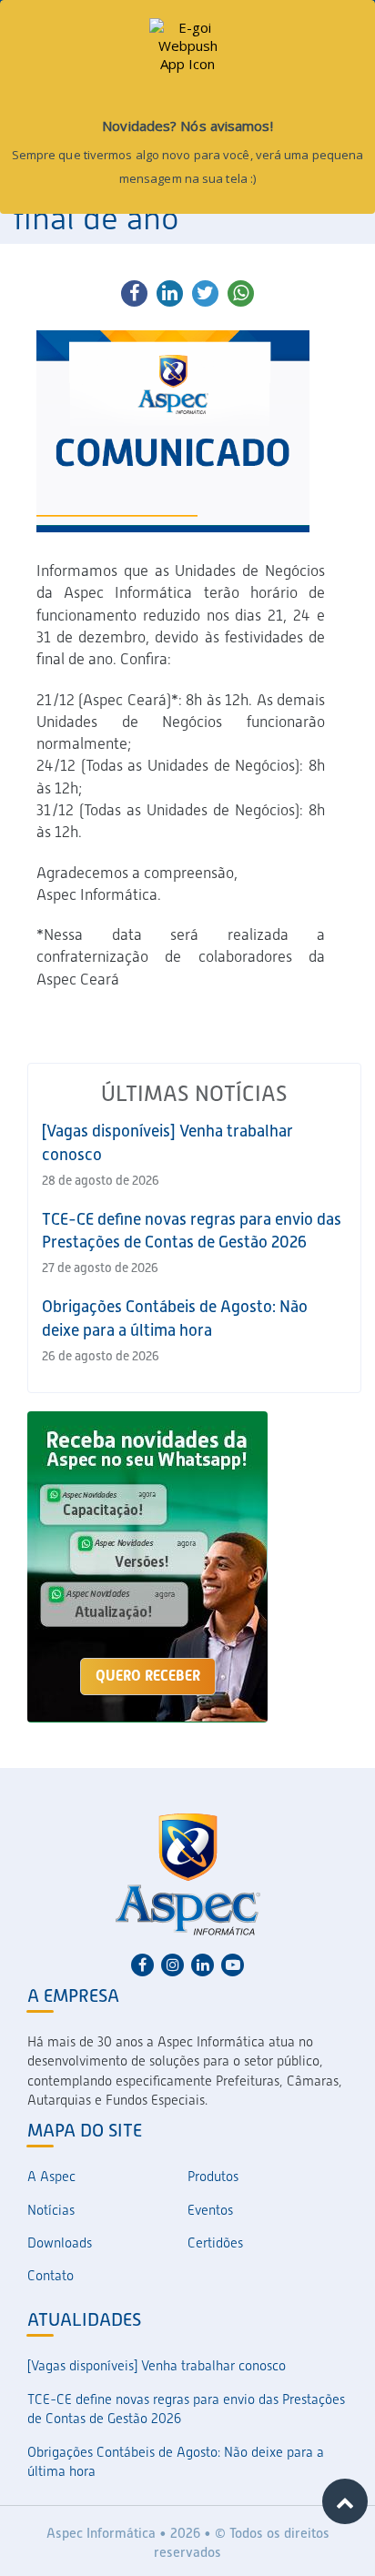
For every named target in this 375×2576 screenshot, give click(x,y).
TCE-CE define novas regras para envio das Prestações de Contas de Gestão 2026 (186, 2409)
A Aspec (51, 2177)
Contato (51, 2276)
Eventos (210, 2210)
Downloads (60, 2243)
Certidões (215, 2243)
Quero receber (148, 1676)
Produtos (213, 2177)
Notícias (51, 2210)
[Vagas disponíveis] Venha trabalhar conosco (157, 2366)
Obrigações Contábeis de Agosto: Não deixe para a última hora (176, 2462)
